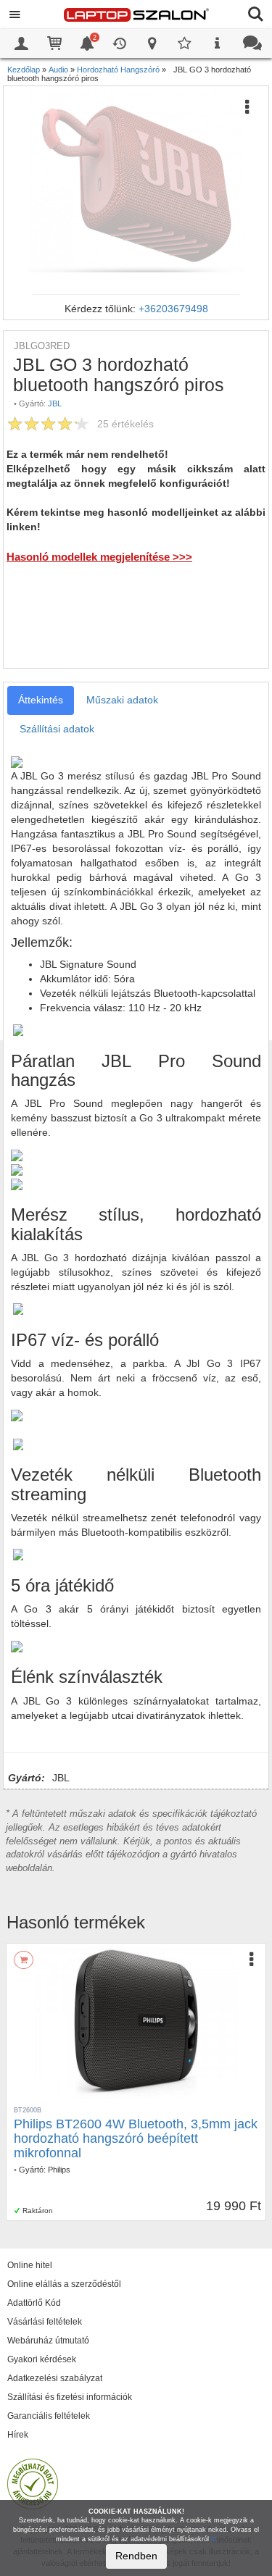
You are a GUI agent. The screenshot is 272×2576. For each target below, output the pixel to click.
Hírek (18, 2435)
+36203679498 (173, 309)
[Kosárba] (24, 1960)
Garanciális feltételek (49, 2416)
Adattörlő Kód (34, 2303)
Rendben (136, 2556)
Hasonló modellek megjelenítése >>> (99, 557)
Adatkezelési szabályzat (55, 2378)
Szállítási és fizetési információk (70, 2397)
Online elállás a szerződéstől (64, 2284)
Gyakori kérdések (42, 2359)
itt (214, 2539)
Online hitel (30, 2265)
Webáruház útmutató (48, 2341)
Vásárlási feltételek (45, 2322)
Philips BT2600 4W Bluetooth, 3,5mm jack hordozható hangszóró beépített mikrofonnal (136, 2138)
